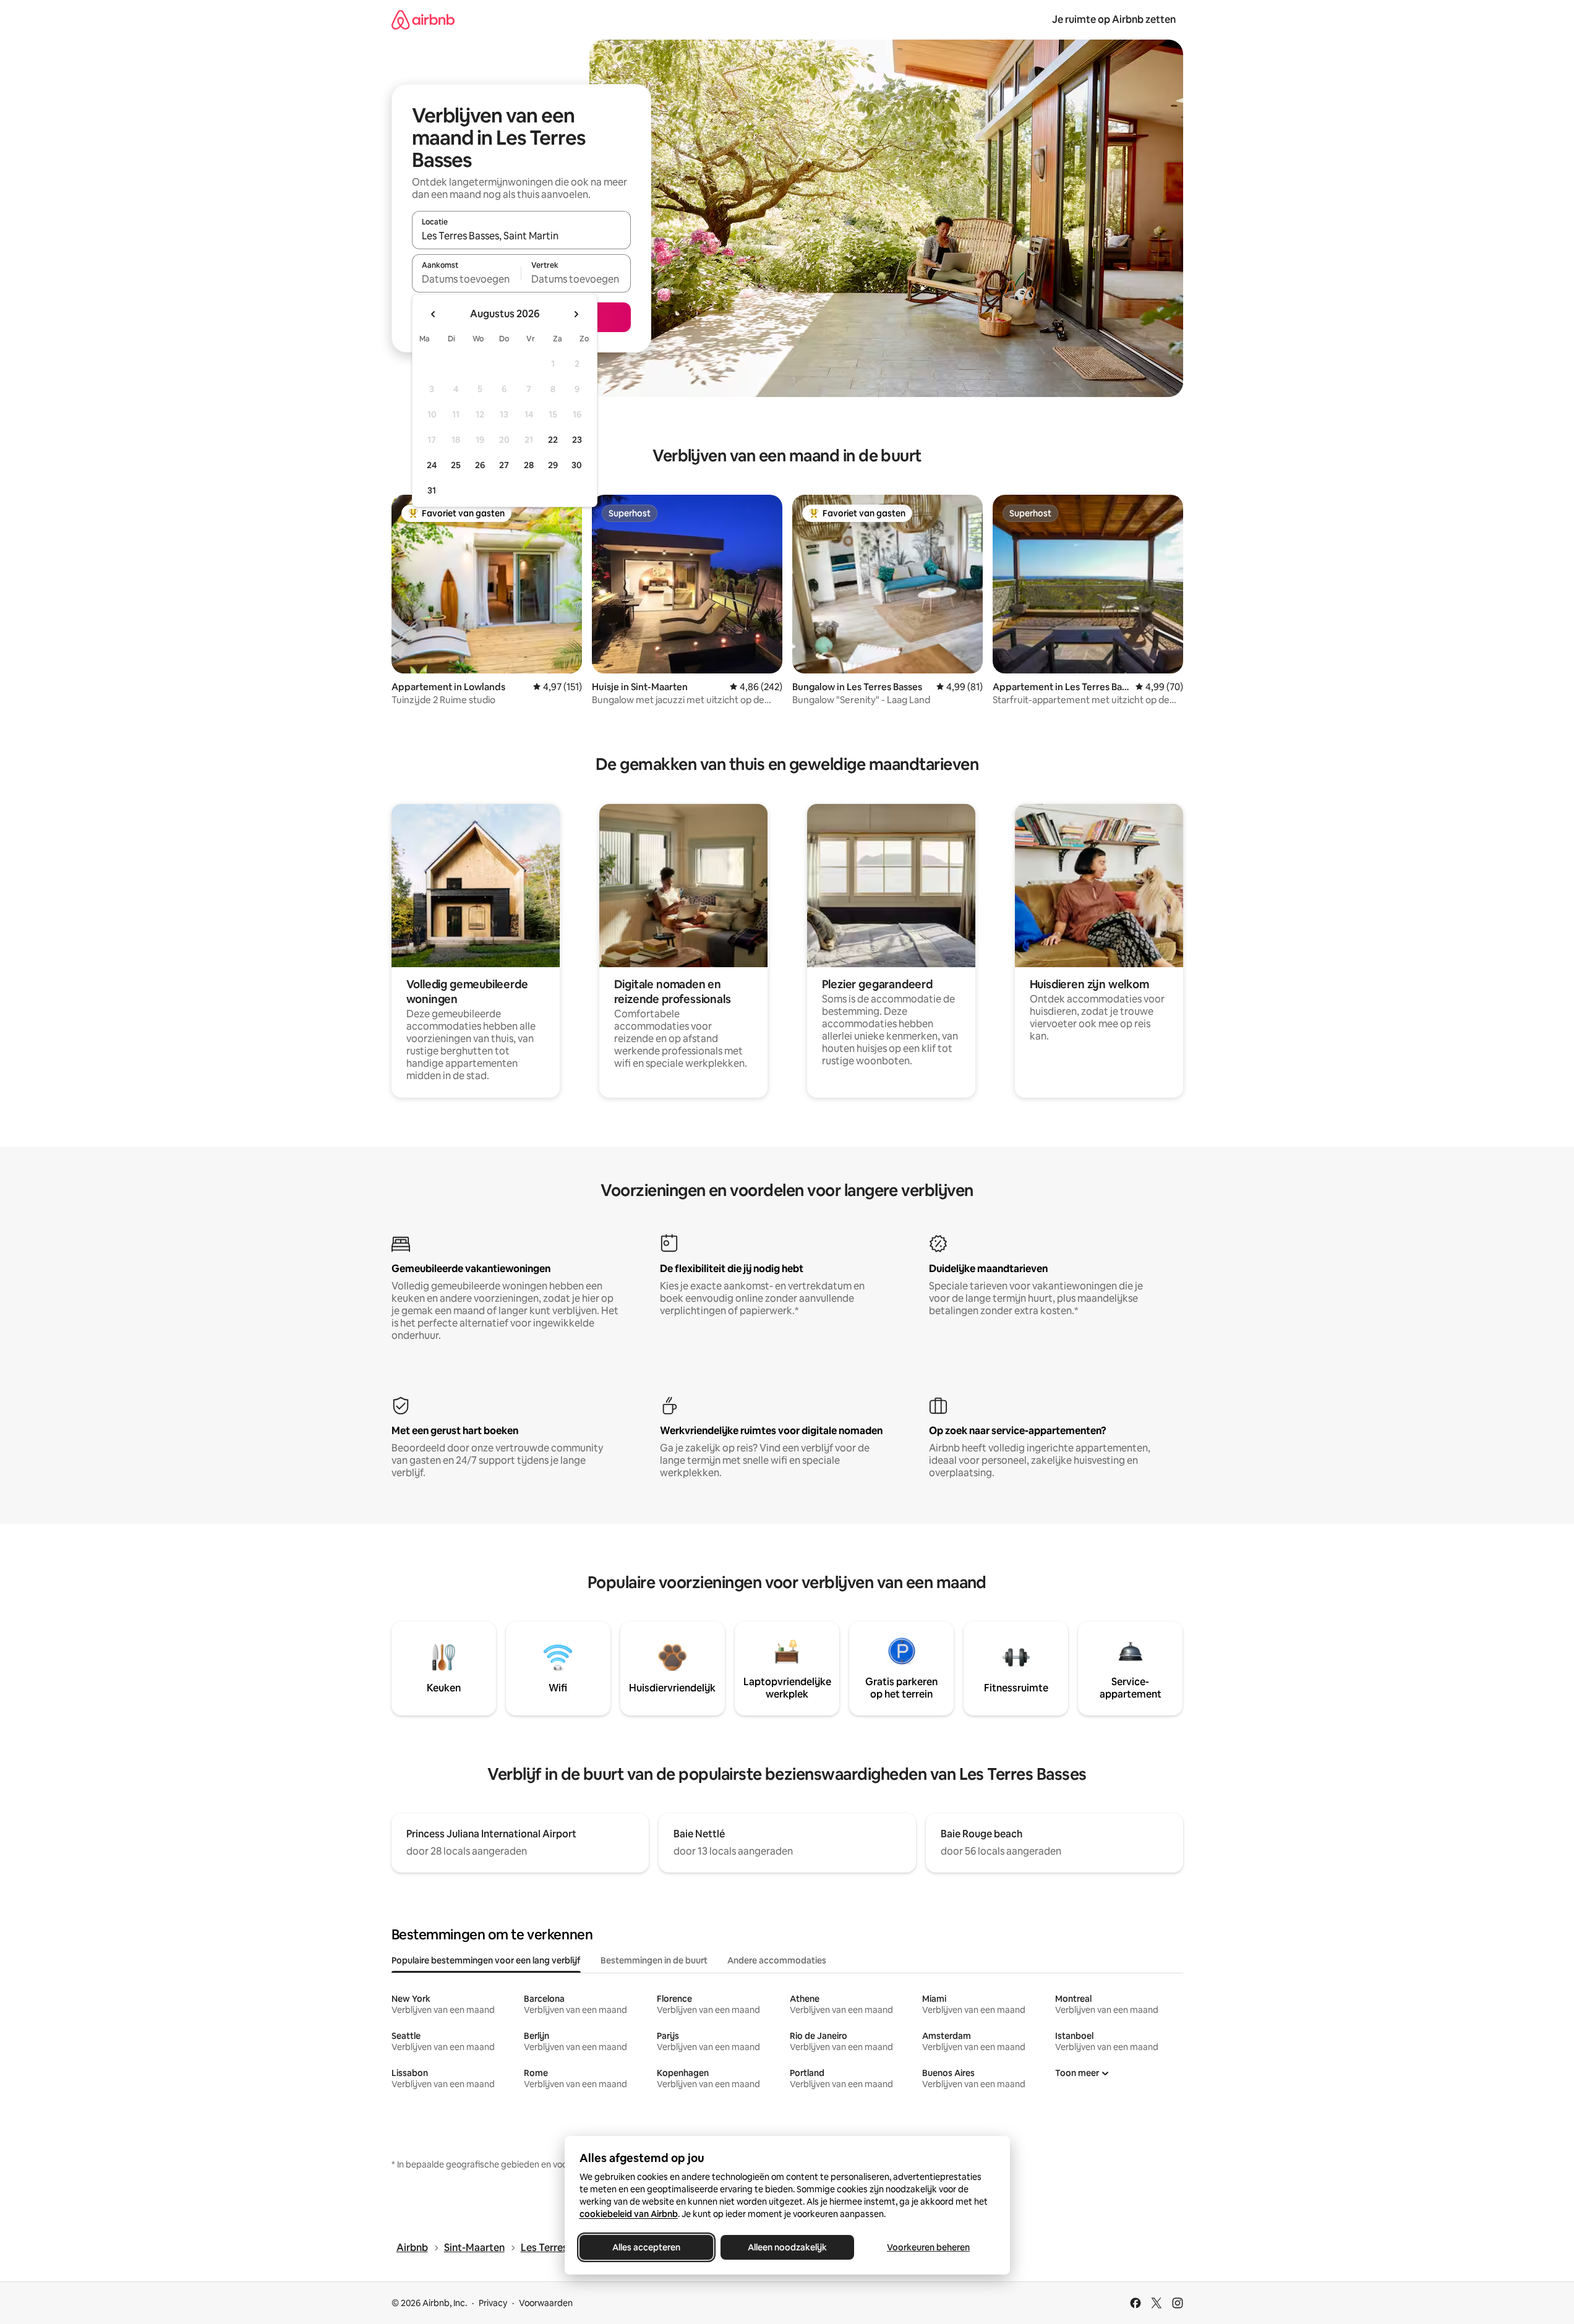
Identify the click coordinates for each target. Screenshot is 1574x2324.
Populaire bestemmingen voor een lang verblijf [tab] (486, 1960)
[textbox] (467, 279)
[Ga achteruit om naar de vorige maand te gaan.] (434, 314)
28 (529, 465)
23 (577, 440)
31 (432, 490)
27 (504, 465)
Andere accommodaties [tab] (777, 1960)
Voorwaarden (546, 2303)
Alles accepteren (646, 2247)
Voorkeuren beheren (928, 2247)
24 (432, 465)
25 (456, 465)
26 (480, 465)
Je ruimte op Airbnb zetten (1114, 19)
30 (577, 465)
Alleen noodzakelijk (787, 2247)
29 (553, 465)
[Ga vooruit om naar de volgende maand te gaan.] (576, 314)
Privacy (493, 2303)
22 (553, 440)
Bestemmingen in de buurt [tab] (654, 1960)
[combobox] (521, 236)
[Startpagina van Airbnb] (423, 19)
